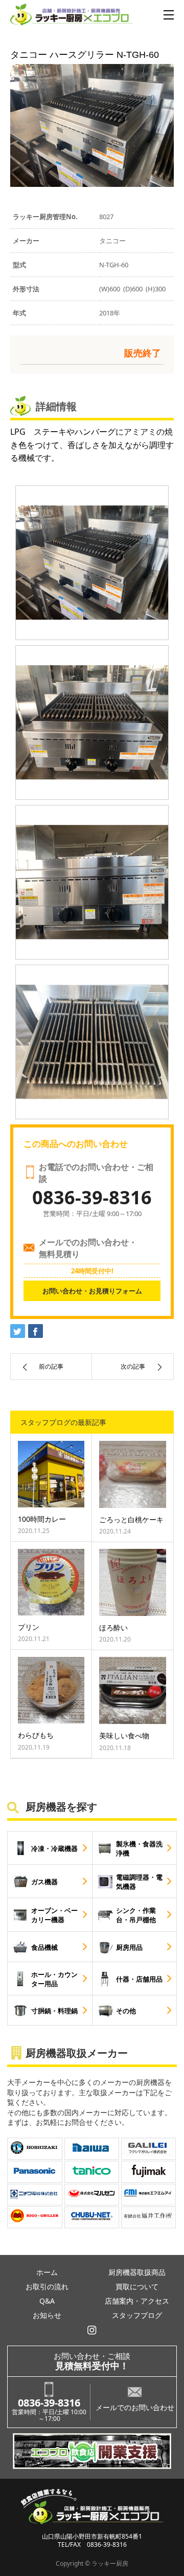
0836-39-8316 (49, 2403)
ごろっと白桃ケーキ (131, 1519)
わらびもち (36, 1735)
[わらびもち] (51, 1690)
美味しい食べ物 (124, 1736)
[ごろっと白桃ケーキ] (133, 1474)
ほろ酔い (113, 1627)
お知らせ (47, 2315)
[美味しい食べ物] (133, 1690)
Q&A (47, 2301)
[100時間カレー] (51, 1474)
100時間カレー (42, 1519)
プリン (29, 1627)
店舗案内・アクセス (137, 2301)
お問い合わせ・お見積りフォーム (92, 1291)
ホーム (47, 2272)
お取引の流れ (47, 2286)
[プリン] (51, 1582)
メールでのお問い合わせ (135, 2407)
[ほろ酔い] (133, 1582)
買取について (137, 2286)
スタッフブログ (137, 2315)
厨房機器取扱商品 (137, 2272)
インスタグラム (92, 2330)
